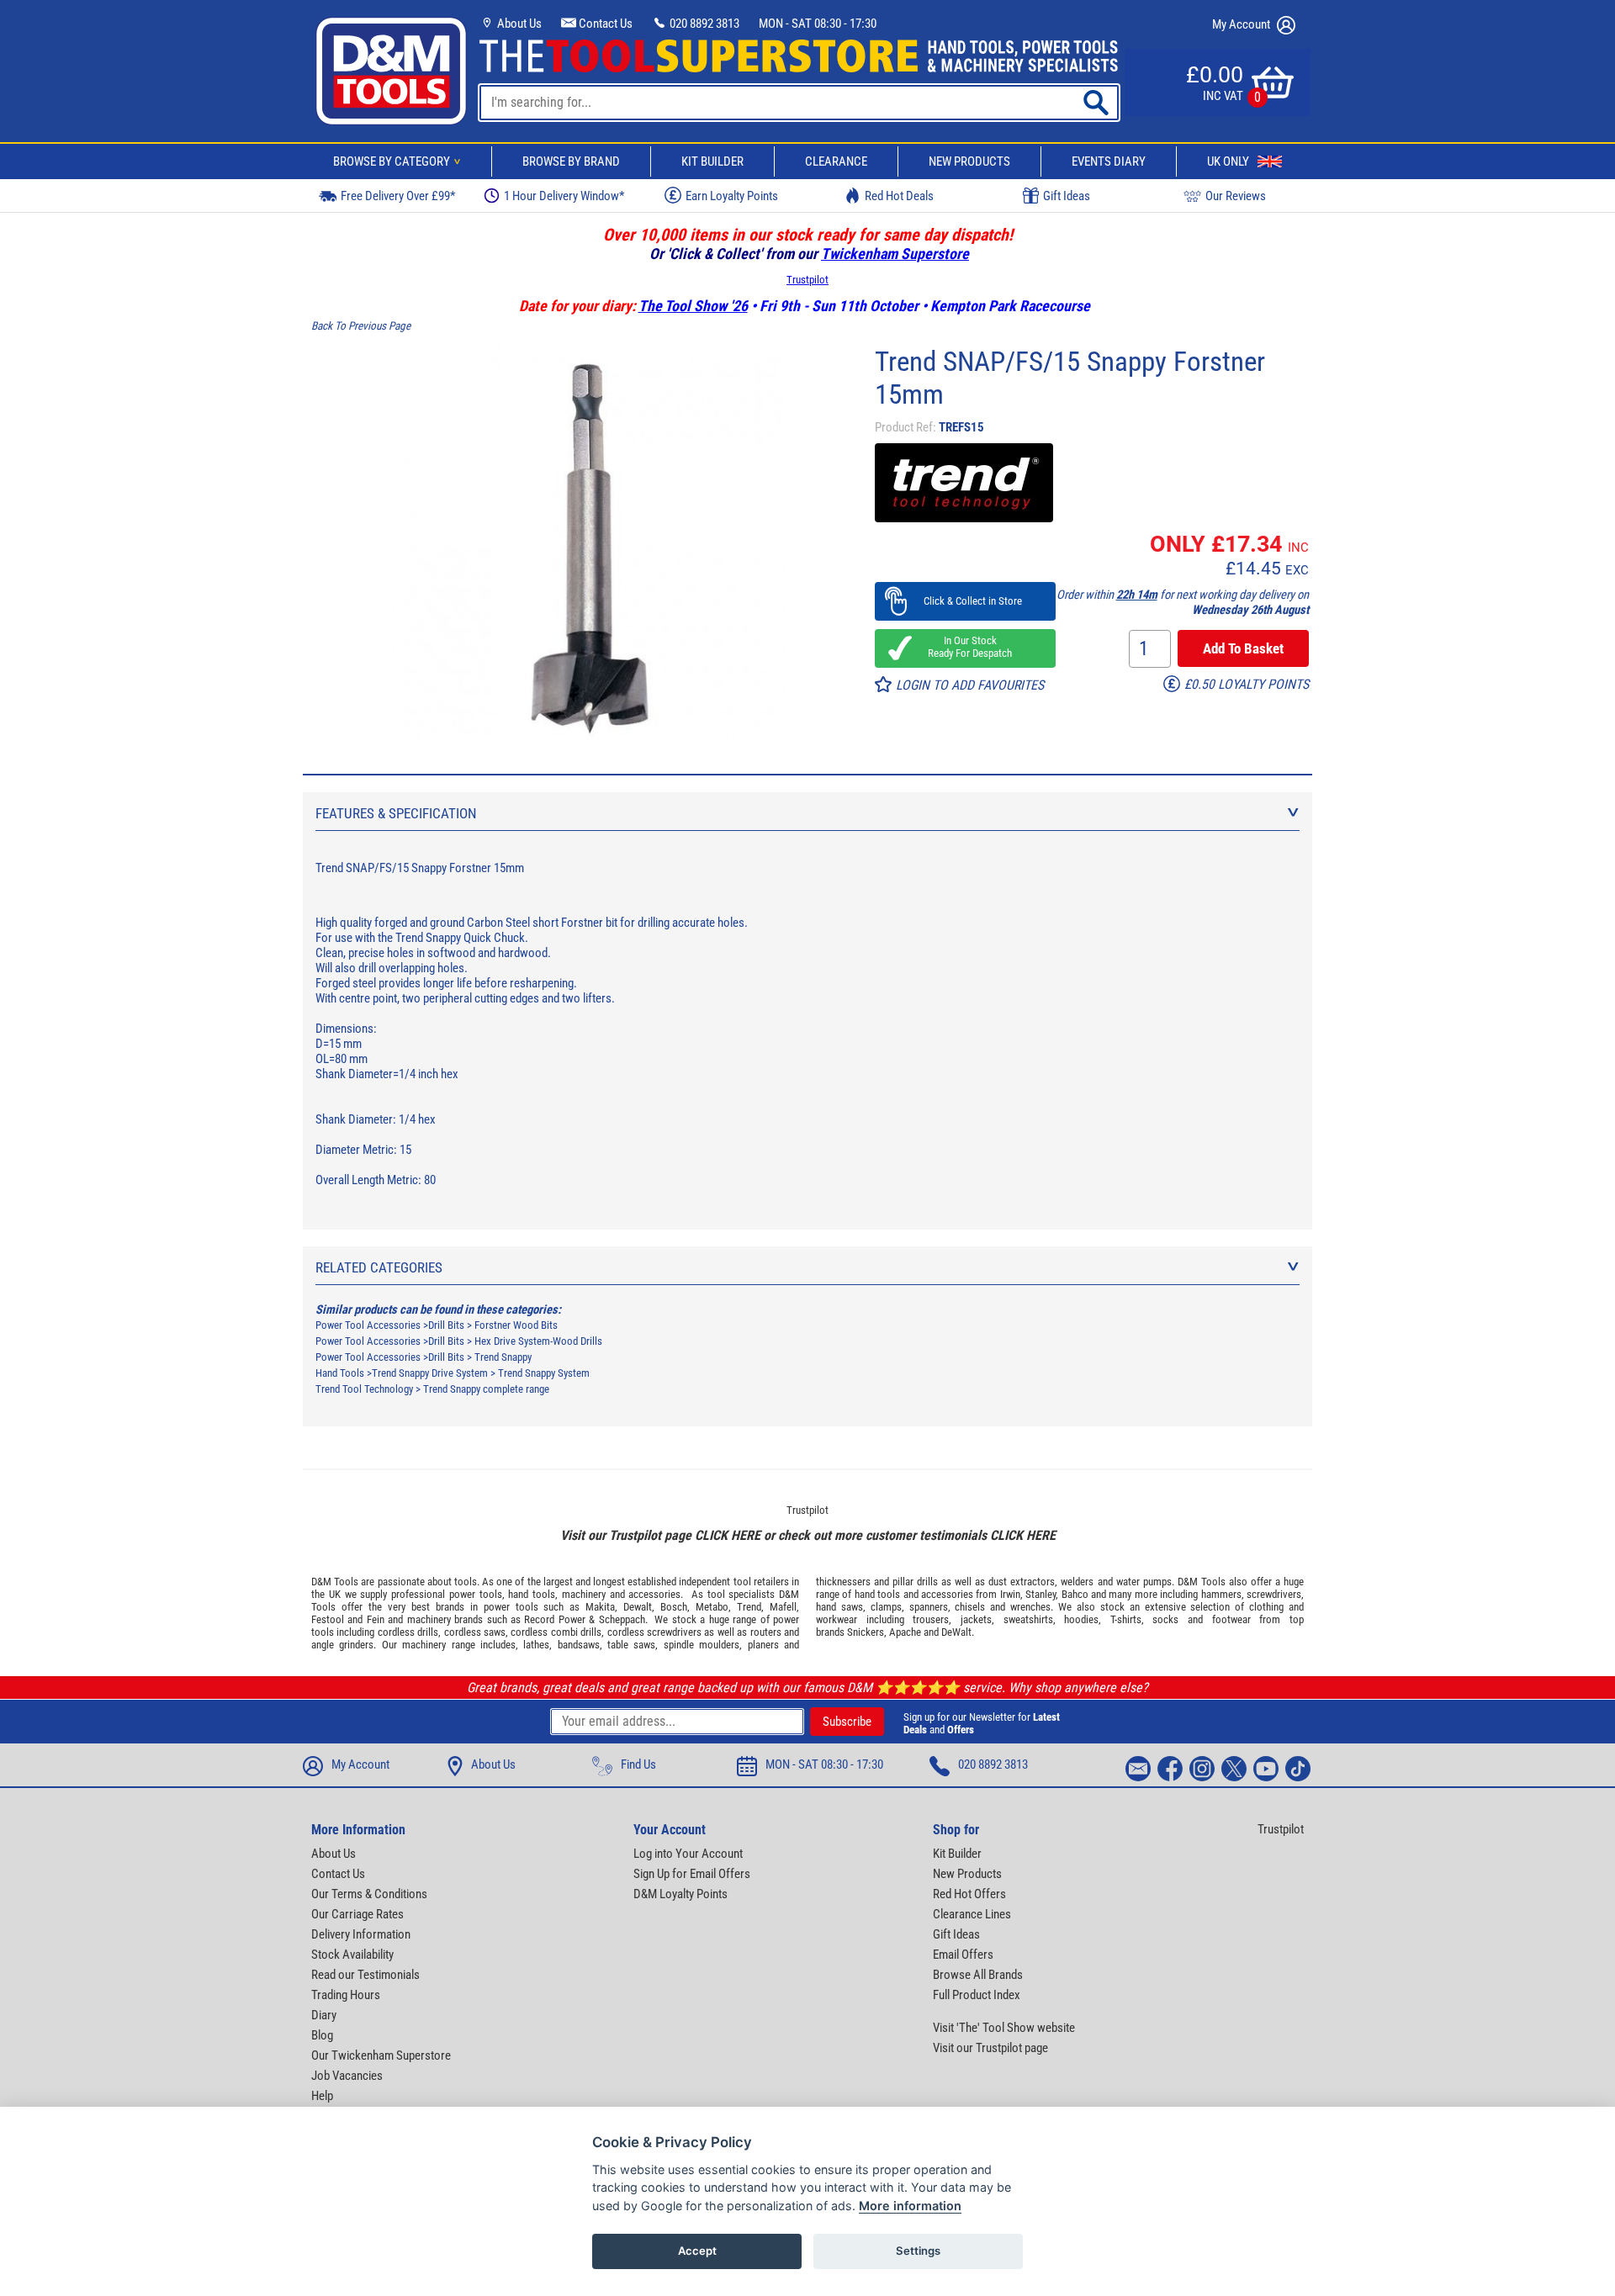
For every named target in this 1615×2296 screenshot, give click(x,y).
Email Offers (963, 1955)
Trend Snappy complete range (486, 1389)
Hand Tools (340, 1373)
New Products (969, 161)
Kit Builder (712, 161)
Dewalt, (639, 1607)
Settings (918, 2251)
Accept (697, 2251)
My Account (1242, 24)
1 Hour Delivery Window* (564, 196)
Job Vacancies (347, 2076)
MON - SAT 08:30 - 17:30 (818, 24)
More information (910, 2206)
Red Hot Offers (969, 1894)
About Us (518, 24)
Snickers (866, 1632)
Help (322, 2096)
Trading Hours (346, 1995)
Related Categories (379, 1267)
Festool (328, 1619)
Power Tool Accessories (368, 1325)
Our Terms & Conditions (369, 1894)
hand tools (532, 1594)
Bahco (1075, 1594)
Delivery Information (361, 1934)
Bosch (674, 1607)
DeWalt (956, 1632)
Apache (905, 1632)
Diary (324, 2015)
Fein (376, 1619)
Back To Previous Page (361, 326)
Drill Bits (446, 1325)
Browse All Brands (978, 1975)
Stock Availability (352, 1955)
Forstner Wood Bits (516, 1325)
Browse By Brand (571, 161)
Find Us (638, 1764)
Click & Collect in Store (965, 601)
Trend (749, 1607)
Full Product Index (977, 1995)
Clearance (836, 161)
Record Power (554, 1619)
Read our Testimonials (365, 1975)
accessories (654, 1594)
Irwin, (1011, 1594)
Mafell (783, 1607)
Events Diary (1109, 161)
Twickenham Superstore (895, 254)
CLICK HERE (728, 1535)
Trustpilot (807, 280)
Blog (322, 2035)
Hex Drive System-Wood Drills (538, 1341)
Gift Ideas (1067, 196)
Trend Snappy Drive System (430, 1373)
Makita (600, 1607)
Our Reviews (1236, 196)
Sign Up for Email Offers (692, 1874)
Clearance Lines (972, 1914)
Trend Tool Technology (364, 1389)
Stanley (1040, 1594)
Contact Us (604, 24)
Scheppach (622, 1619)
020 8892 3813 (703, 24)
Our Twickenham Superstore (381, 2055)
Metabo (712, 1607)
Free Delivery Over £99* (398, 196)
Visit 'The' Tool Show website (1004, 2028)
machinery (584, 1594)
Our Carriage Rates (357, 1914)
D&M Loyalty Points (680, 1894)
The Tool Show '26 (693, 306)
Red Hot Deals (899, 196)
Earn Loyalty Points (732, 196)
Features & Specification (396, 813)
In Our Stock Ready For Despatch (965, 647)
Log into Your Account (688, 1854)
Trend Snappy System (544, 1373)
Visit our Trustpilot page (990, 2048)
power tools (476, 1594)
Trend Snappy (503, 1357)
